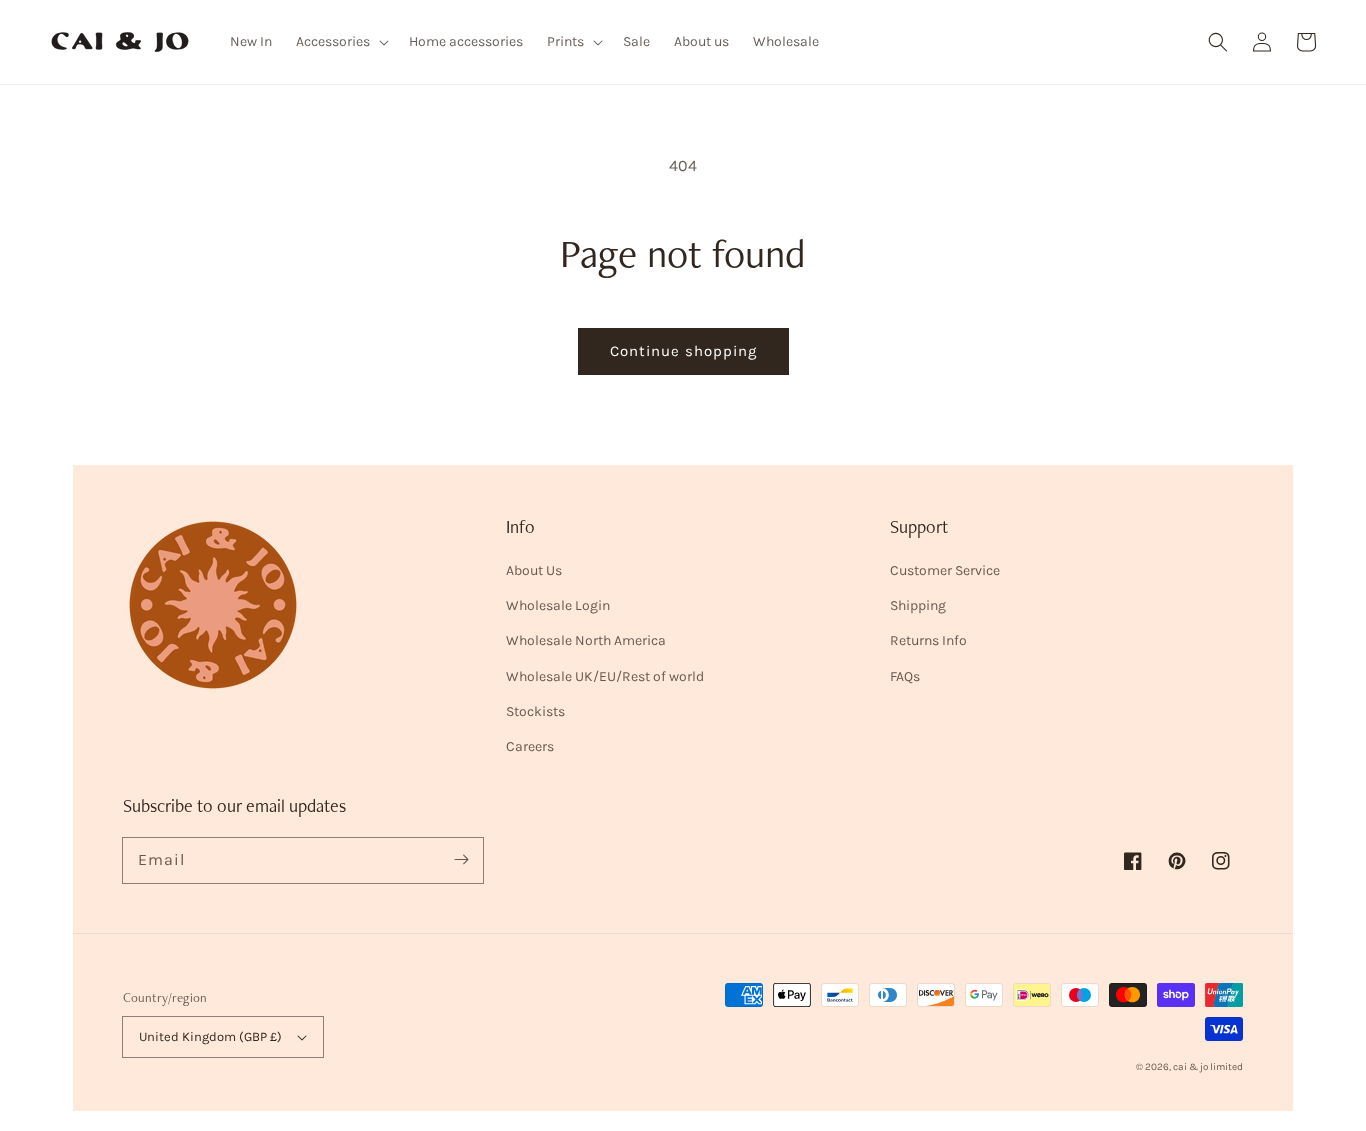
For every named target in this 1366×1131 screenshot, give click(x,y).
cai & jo (1190, 1067)
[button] (1218, 42)
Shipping (918, 605)
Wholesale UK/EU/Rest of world (605, 676)
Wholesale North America (586, 640)
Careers (530, 746)
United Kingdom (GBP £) (210, 1036)
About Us (534, 570)
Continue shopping (683, 351)
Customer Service (945, 570)
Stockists (535, 711)
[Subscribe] (461, 860)
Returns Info (928, 640)
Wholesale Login (558, 605)
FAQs (905, 676)
